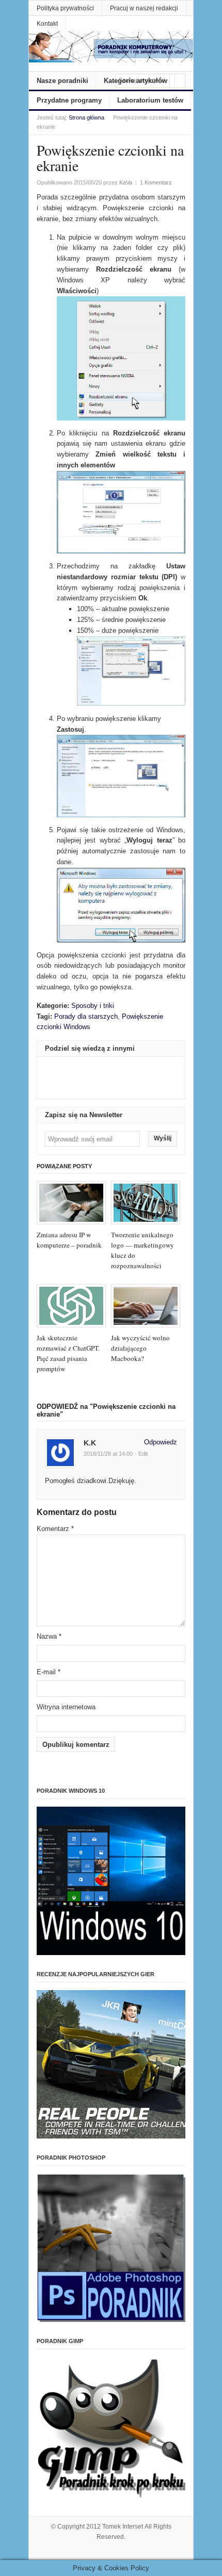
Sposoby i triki (93, 1006)
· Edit (141, 1454)
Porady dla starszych (86, 1016)
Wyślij (163, 1138)
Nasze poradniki (62, 81)
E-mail (49, 1672)
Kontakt (47, 24)
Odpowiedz (161, 1442)
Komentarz (55, 1529)
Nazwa (49, 1636)
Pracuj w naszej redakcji (144, 8)
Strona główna (86, 117)
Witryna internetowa (66, 1707)
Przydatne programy (69, 100)
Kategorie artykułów (136, 81)
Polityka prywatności (65, 8)
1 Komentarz (156, 182)
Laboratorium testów (150, 100)
